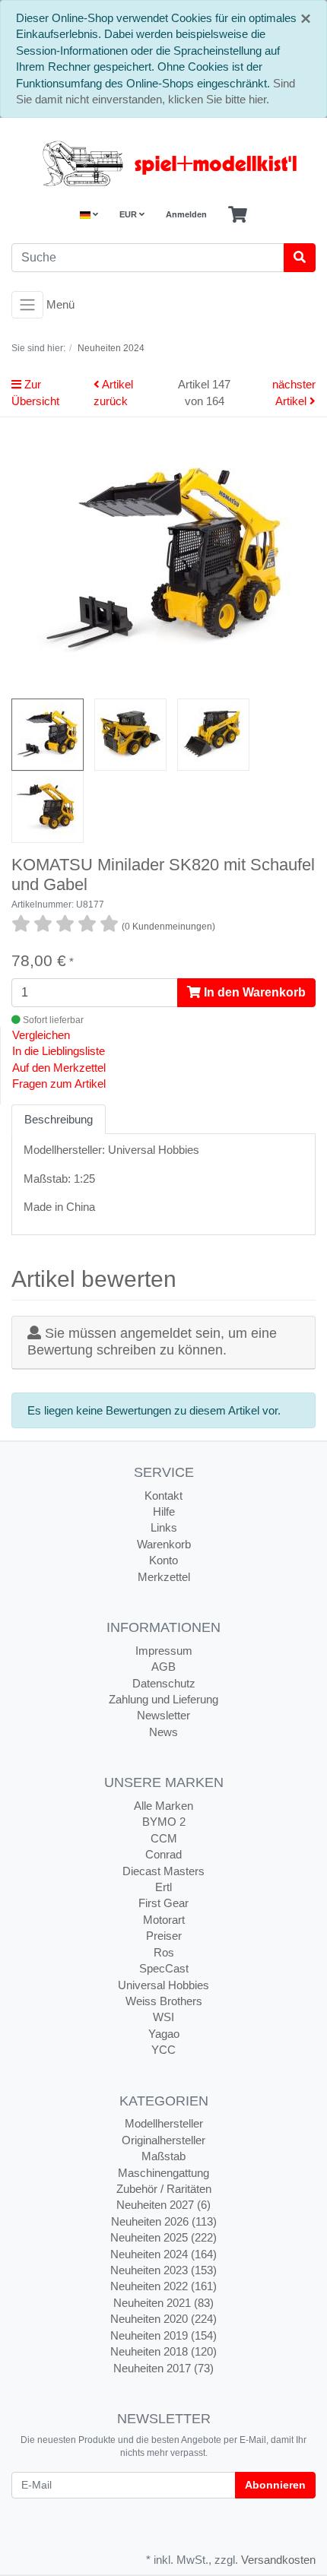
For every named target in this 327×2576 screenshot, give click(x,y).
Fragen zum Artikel (59, 1084)
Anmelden (186, 214)
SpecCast (164, 1968)
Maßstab (163, 2156)
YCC (163, 2050)
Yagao (164, 2034)
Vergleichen (41, 1035)
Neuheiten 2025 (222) (163, 2237)
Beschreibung (59, 1119)
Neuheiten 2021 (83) (163, 2303)
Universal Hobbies (163, 1985)
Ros (164, 1952)
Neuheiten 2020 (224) (163, 2319)
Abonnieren (275, 2485)
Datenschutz (164, 1683)
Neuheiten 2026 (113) (164, 2221)
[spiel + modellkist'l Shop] (163, 163)
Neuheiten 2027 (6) (163, 2205)
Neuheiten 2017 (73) (163, 2368)
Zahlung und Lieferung (163, 1699)
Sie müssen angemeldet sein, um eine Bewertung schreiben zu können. (152, 1342)
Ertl (163, 1887)
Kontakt (163, 1496)
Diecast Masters (163, 1871)
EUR (129, 214)
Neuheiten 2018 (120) (163, 2351)
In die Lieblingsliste (59, 1051)
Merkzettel (164, 1577)
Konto (163, 1560)
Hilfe (164, 1511)
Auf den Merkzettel (59, 1068)
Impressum (164, 1651)
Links (164, 1527)
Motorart (164, 1920)
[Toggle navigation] (27, 305)
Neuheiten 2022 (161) (163, 2286)
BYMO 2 (164, 1822)
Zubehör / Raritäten (164, 2189)
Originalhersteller (163, 2140)
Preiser (164, 1936)
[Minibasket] (238, 215)
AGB (163, 1667)
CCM (164, 1838)
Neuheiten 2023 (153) (163, 2270)
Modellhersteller (164, 2123)
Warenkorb (164, 1544)
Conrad (163, 1854)
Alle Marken (163, 1806)
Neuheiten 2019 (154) (163, 2335)
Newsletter (163, 1715)
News (163, 1732)
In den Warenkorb (253, 992)
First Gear (163, 1903)
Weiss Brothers (164, 2001)
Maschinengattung (163, 2173)
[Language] (89, 215)
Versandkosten (278, 2560)
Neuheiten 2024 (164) (163, 2254)
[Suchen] (300, 258)
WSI (163, 2017)
